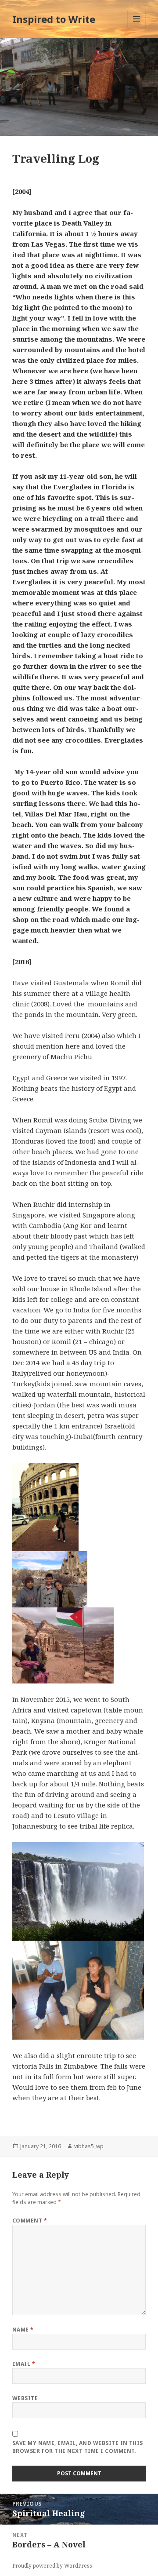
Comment (30, 2221)
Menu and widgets (137, 28)
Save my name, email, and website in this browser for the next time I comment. (78, 2447)
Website (25, 2398)
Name (23, 2330)
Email (24, 2364)
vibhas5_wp (89, 2146)
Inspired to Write (54, 19)
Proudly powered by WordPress (52, 2566)
